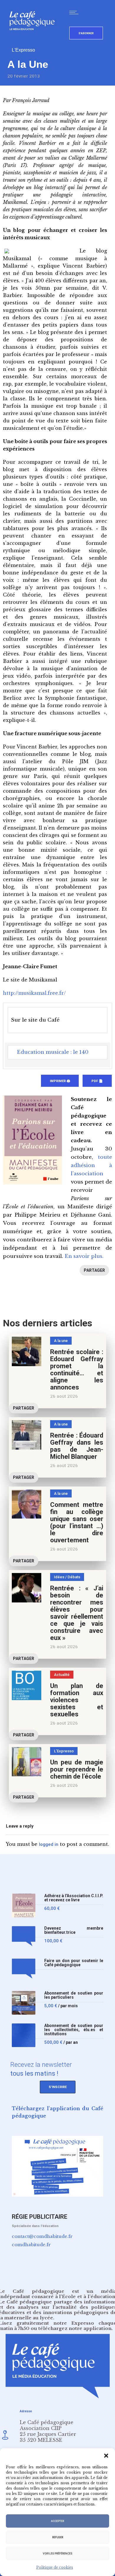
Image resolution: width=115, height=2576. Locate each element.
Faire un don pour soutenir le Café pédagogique (74, 1963)
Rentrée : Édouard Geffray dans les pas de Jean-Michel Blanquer (77, 1446)
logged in (49, 1844)
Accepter (57, 2521)
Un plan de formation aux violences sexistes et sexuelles (77, 1700)
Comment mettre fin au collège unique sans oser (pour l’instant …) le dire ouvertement (77, 1522)
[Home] (34, 40)
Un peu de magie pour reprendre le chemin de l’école (77, 1769)
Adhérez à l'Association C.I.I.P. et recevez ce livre (74, 1898)
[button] (106, 2456)
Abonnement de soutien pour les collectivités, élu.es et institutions (74, 2030)
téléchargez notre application (75, 2328)
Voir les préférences (57, 2554)
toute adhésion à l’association (91, 1165)
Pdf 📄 (97, 1081)
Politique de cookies (55, 2567)
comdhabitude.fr (31, 2245)
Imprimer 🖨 (60, 1081)
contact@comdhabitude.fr (42, 2236)
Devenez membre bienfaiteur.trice (74, 1930)
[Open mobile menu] (75, 12)
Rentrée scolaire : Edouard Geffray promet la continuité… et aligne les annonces (77, 1370)
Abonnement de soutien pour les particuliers (74, 1995)
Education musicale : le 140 (53, 1052)
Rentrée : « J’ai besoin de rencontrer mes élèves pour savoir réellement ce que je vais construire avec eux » (77, 1613)
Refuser (58, 2537)
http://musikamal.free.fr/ (34, 993)
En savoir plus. (84, 1256)
